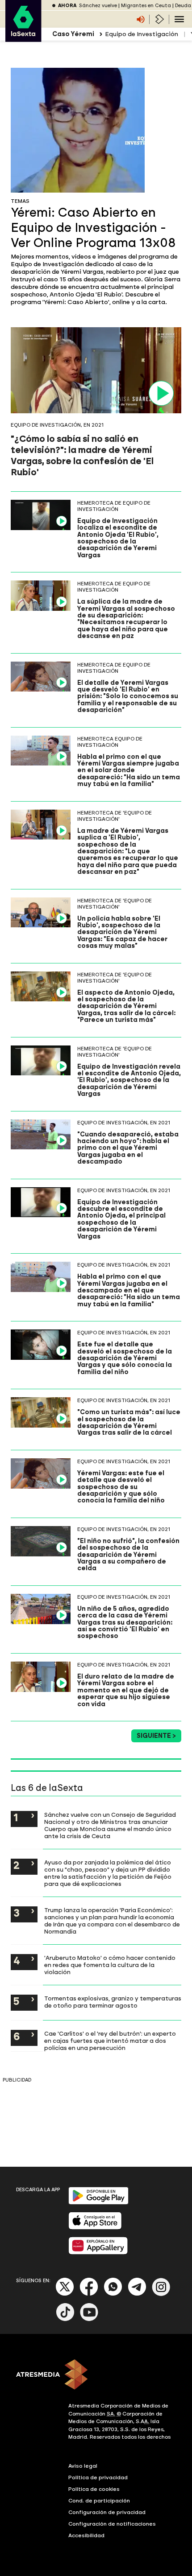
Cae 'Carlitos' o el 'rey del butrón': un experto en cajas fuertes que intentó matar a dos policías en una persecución (110, 2041)
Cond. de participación (99, 2501)
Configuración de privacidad (107, 2512)
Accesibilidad (86, 2535)
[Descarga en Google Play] (98, 2203)
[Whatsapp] (113, 2294)
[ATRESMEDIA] (96, 2375)
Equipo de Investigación (142, 34)
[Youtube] (89, 2319)
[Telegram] (137, 2294)
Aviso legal (83, 2466)
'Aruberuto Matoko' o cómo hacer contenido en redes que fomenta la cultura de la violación (110, 1965)
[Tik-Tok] (65, 2319)
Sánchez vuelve (98, 6)
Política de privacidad (98, 2477)
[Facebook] (89, 2294)
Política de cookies (94, 2489)
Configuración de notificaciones (112, 2524)
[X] (65, 2294)
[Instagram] (161, 2294)
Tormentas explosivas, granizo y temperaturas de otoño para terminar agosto (113, 2002)
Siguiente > (156, 1736)
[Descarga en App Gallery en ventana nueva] (98, 2253)
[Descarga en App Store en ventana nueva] (95, 2228)
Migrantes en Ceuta (146, 6)
